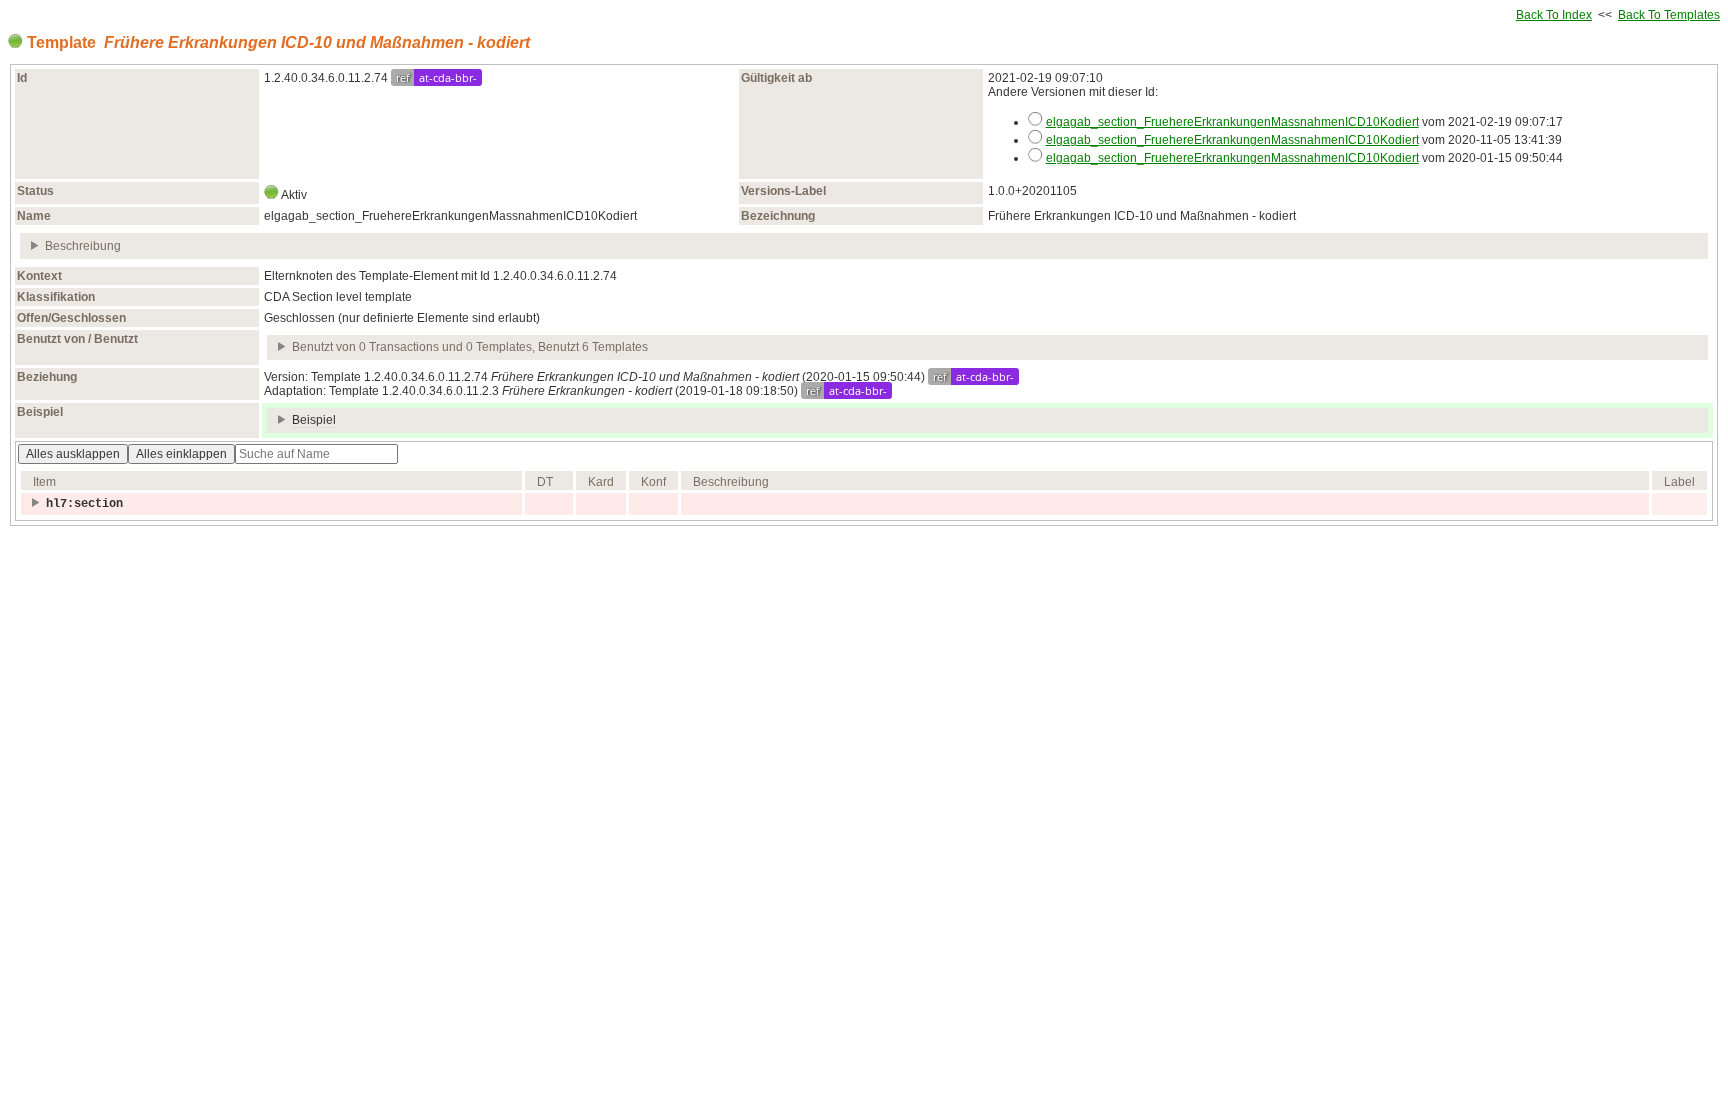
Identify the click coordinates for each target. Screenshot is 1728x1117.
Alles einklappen (181, 454)
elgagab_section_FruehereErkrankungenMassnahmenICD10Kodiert (1232, 122)
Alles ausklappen (73, 454)
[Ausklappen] (35, 246)
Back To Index (1554, 15)
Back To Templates (1669, 15)
